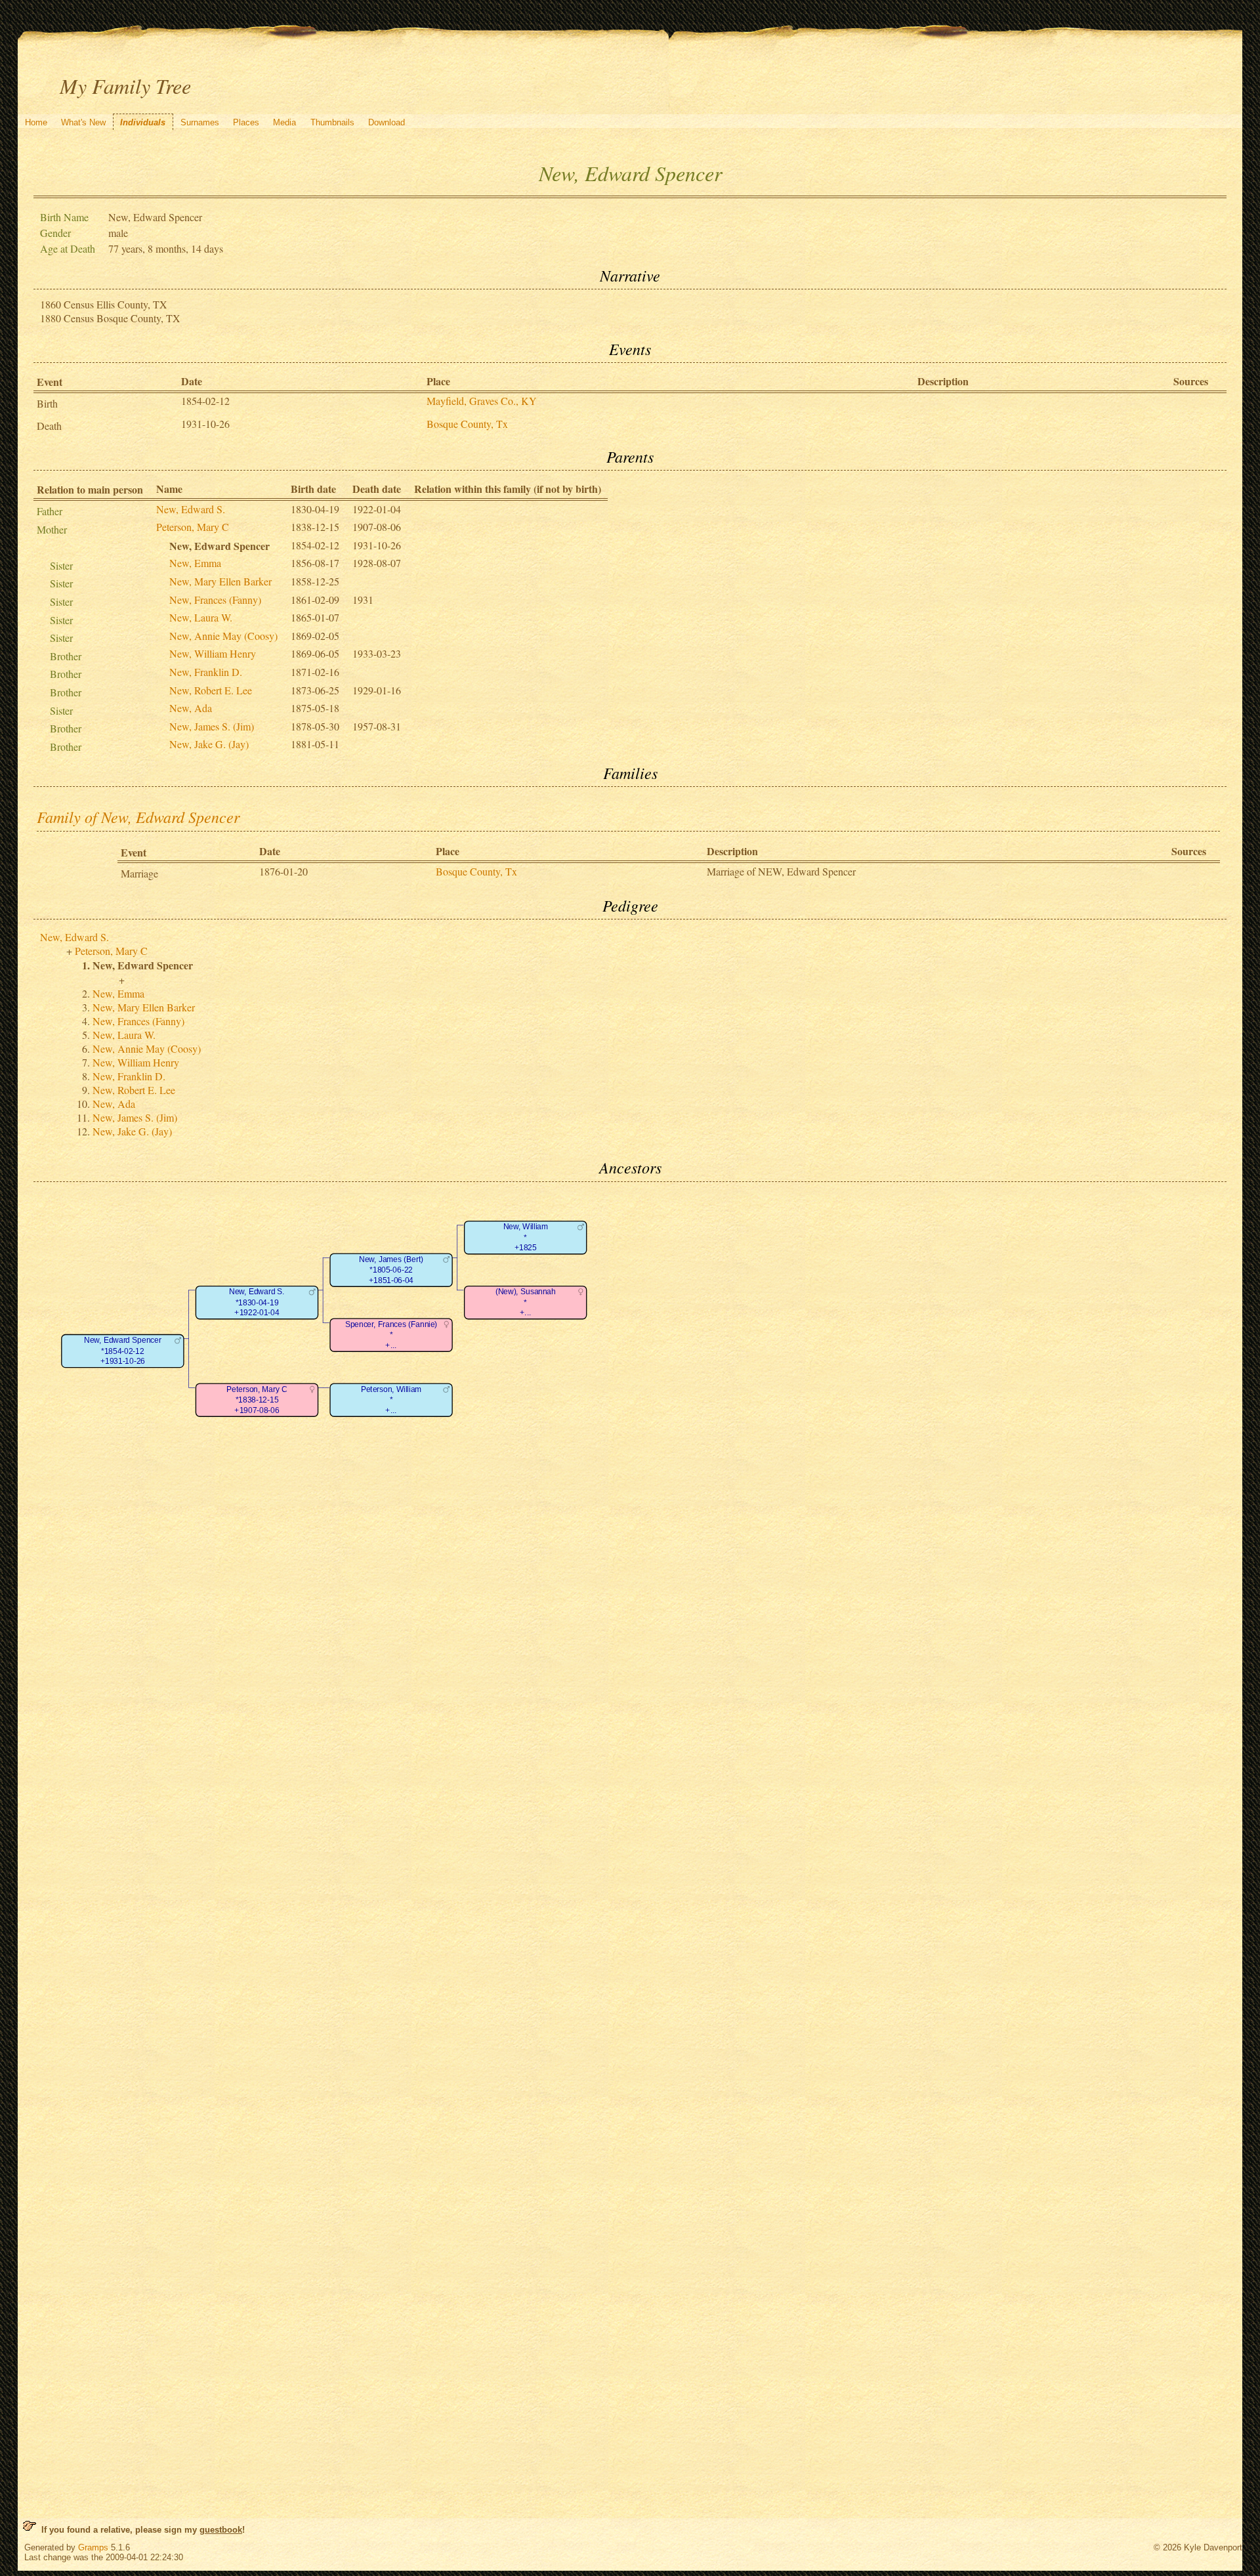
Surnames (200, 122)
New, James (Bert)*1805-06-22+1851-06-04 (391, 1270)
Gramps (93, 2547)
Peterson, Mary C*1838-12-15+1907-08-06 (257, 1400)
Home (36, 122)
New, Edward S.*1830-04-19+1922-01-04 (257, 1302)
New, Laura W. (201, 617)
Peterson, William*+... (391, 1400)
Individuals (143, 122)
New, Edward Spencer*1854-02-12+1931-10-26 (122, 1351)
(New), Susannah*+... (526, 1302)
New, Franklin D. (206, 672)
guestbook (221, 2530)
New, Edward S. (191, 509)
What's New (83, 122)
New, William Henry (213, 653)
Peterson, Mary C (193, 527)
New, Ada (191, 708)
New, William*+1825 (526, 1237)
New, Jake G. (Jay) (209, 744)
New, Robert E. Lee (211, 690)
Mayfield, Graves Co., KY (482, 401)
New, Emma (195, 563)
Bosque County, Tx (467, 424)
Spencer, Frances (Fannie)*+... (391, 1335)
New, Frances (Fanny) (215, 600)
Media (284, 122)
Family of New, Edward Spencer (138, 816)
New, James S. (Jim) (212, 726)
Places (246, 122)
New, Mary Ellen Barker (220, 581)
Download (387, 122)
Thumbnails (332, 122)
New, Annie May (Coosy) (223, 636)
